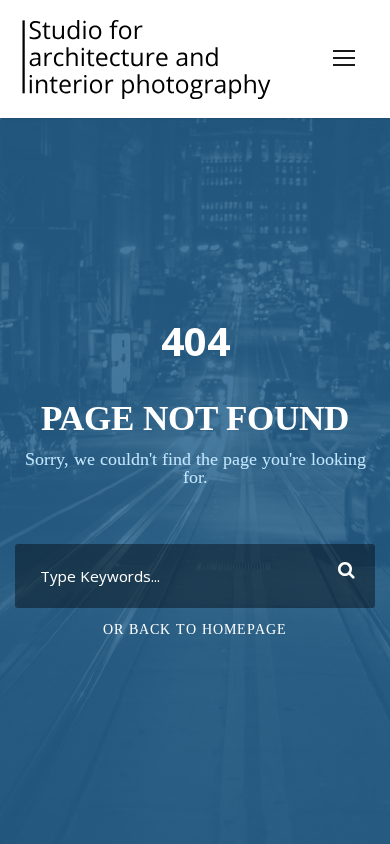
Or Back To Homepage (195, 629)
